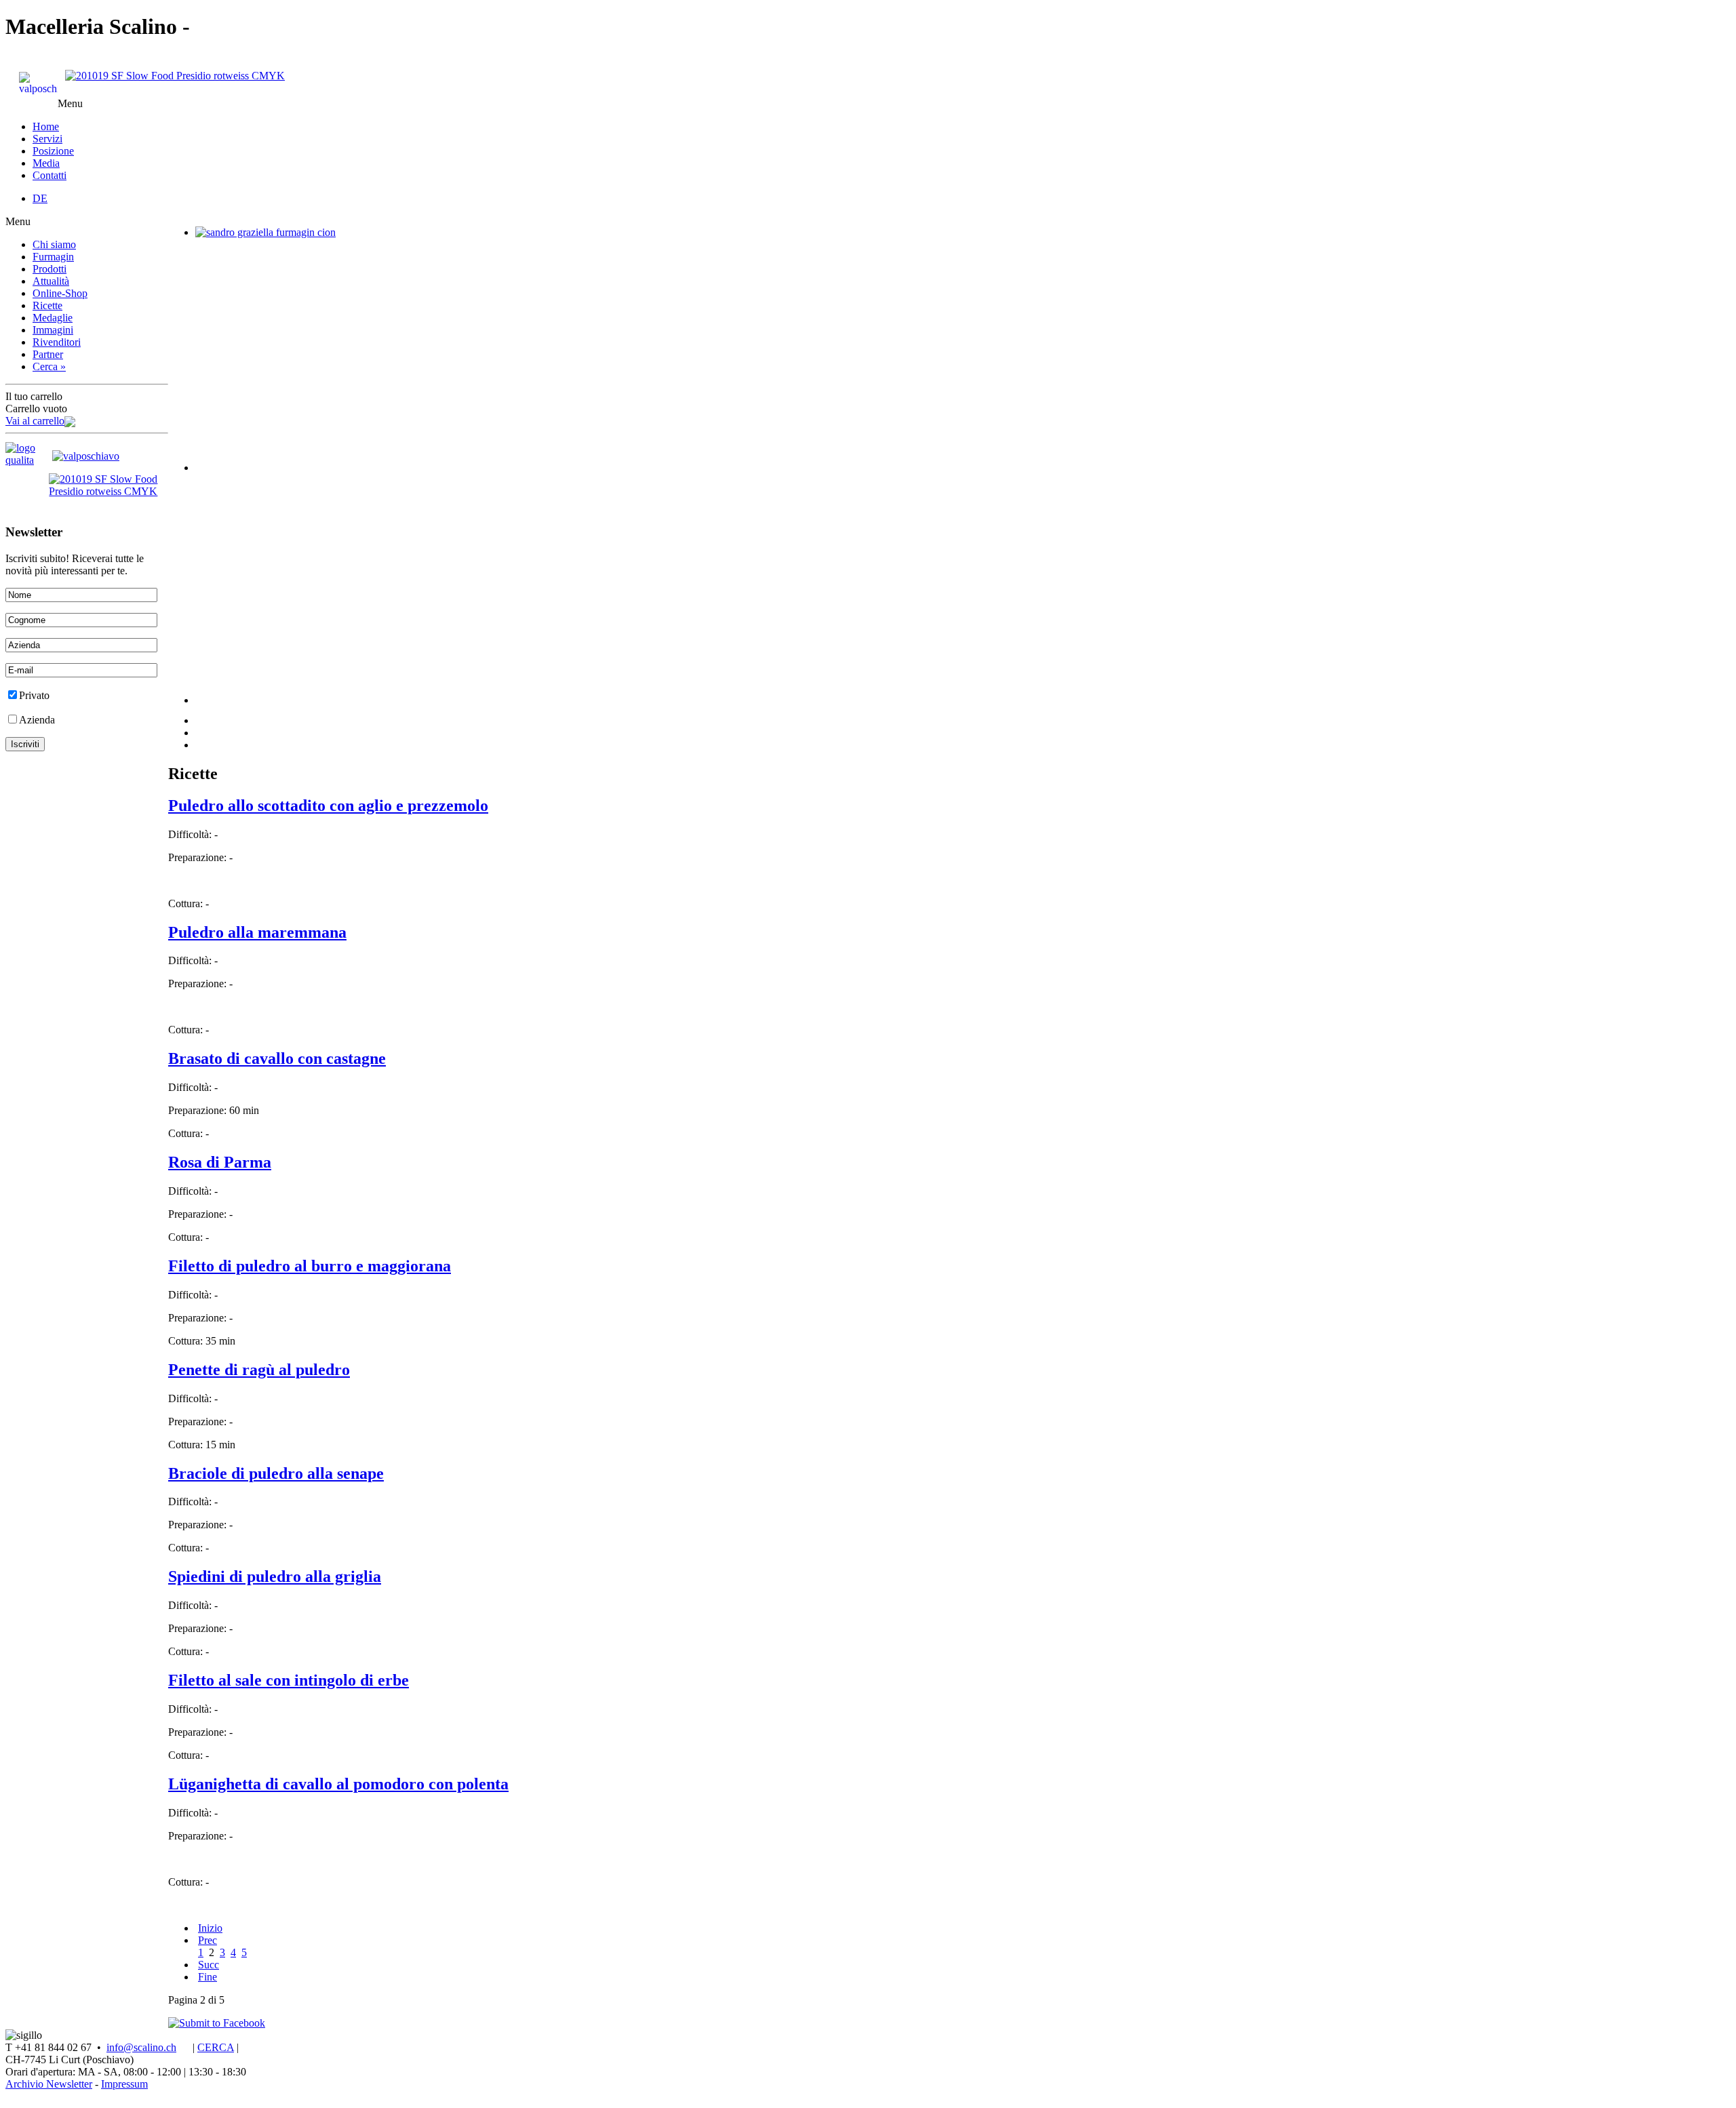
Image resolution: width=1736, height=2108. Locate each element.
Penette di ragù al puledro (259, 1370)
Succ (209, 1965)
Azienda (37, 720)
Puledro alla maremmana (257, 932)
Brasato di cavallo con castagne (277, 1058)
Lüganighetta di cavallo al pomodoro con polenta (338, 1784)
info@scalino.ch (141, 2047)
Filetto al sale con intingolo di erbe (289, 1680)
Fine (208, 1977)
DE (40, 198)
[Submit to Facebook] (217, 2023)
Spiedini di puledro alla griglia (275, 1576)
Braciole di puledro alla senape (276, 1473)
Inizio (210, 1928)
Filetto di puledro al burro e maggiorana (310, 1266)
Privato (34, 695)
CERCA (216, 2047)
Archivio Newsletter (49, 2084)
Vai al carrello (35, 421)
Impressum (124, 2084)
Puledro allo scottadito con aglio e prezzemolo (328, 806)
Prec (208, 1940)
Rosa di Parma (220, 1162)
